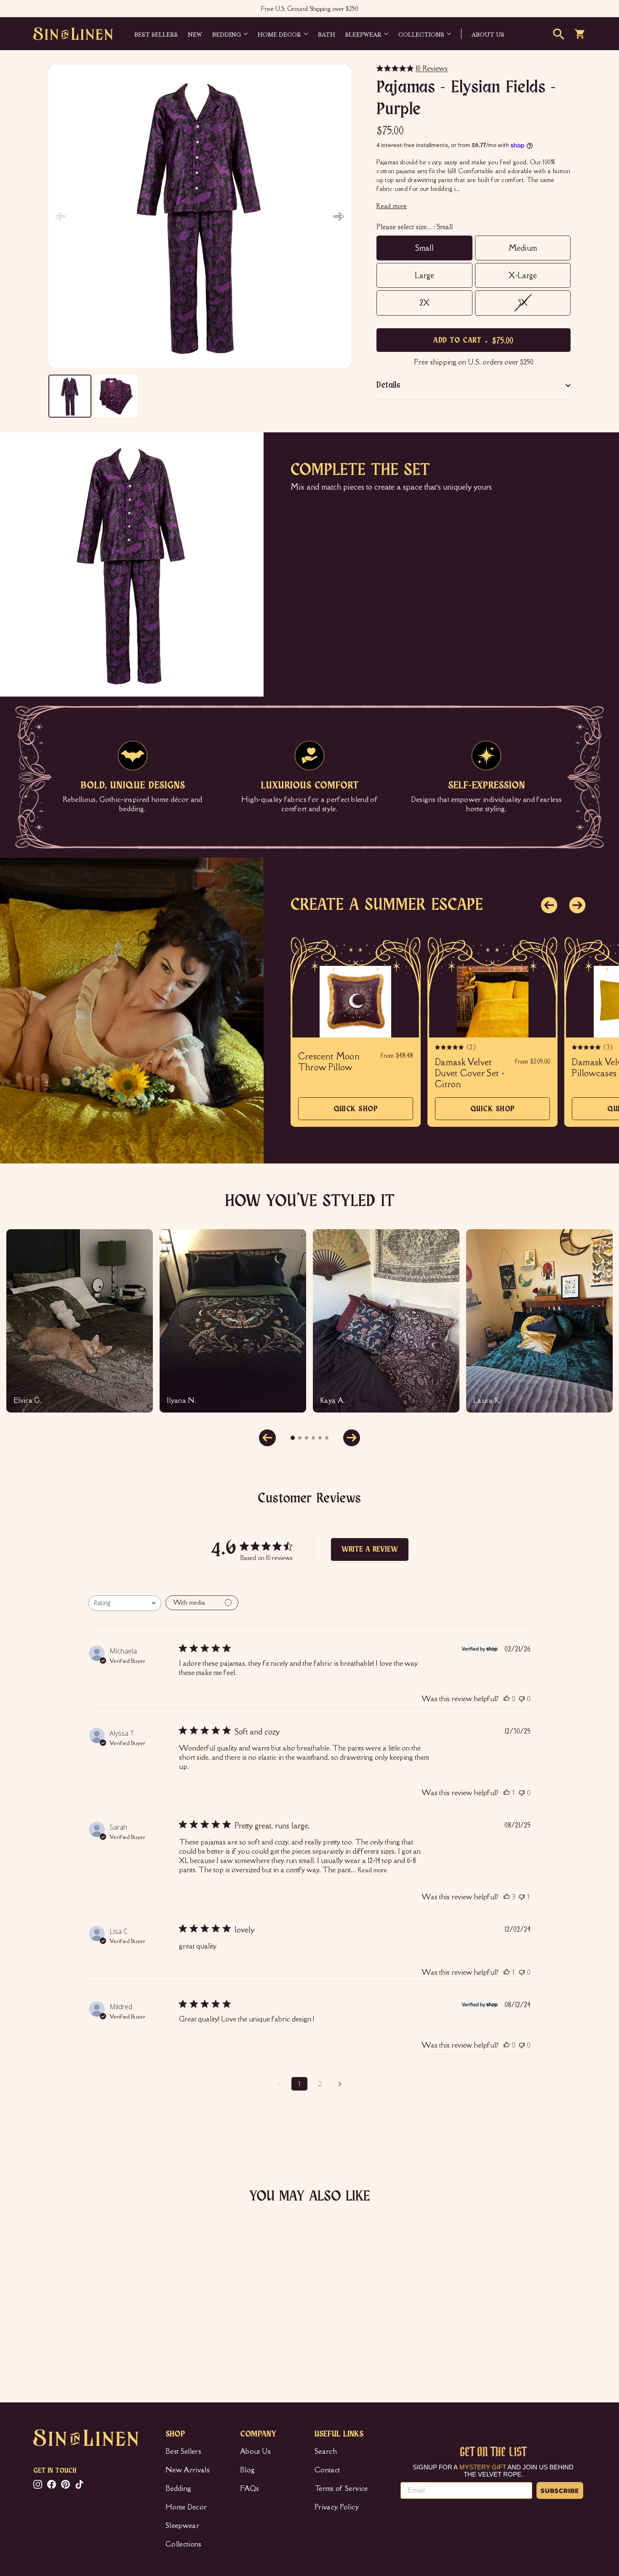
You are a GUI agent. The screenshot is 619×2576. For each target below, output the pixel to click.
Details (388, 385)
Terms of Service (341, 2488)
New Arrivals (188, 2470)
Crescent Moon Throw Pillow (329, 1062)
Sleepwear (363, 34)
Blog (247, 2470)
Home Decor (279, 34)
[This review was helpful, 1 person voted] (507, 1793)
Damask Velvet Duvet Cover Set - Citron (470, 1073)
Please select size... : (415, 227)
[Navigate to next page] (340, 2084)
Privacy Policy (337, 2507)
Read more (372, 1870)
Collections (421, 34)
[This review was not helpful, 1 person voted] (522, 1897)
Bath (327, 34)
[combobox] (125, 1603)
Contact (327, 2470)
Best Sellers (156, 34)
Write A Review (370, 1549)
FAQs (249, 2488)
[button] (339, 217)
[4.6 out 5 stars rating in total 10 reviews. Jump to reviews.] (46, 2329)
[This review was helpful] (507, 1897)
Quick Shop (356, 1113)
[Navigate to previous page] (279, 2084)
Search (326, 2451)
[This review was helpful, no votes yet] (507, 1699)
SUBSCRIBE (560, 2490)
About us (488, 34)
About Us (256, 2451)
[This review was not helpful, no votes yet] (522, 1699)
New (195, 34)
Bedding (227, 34)
